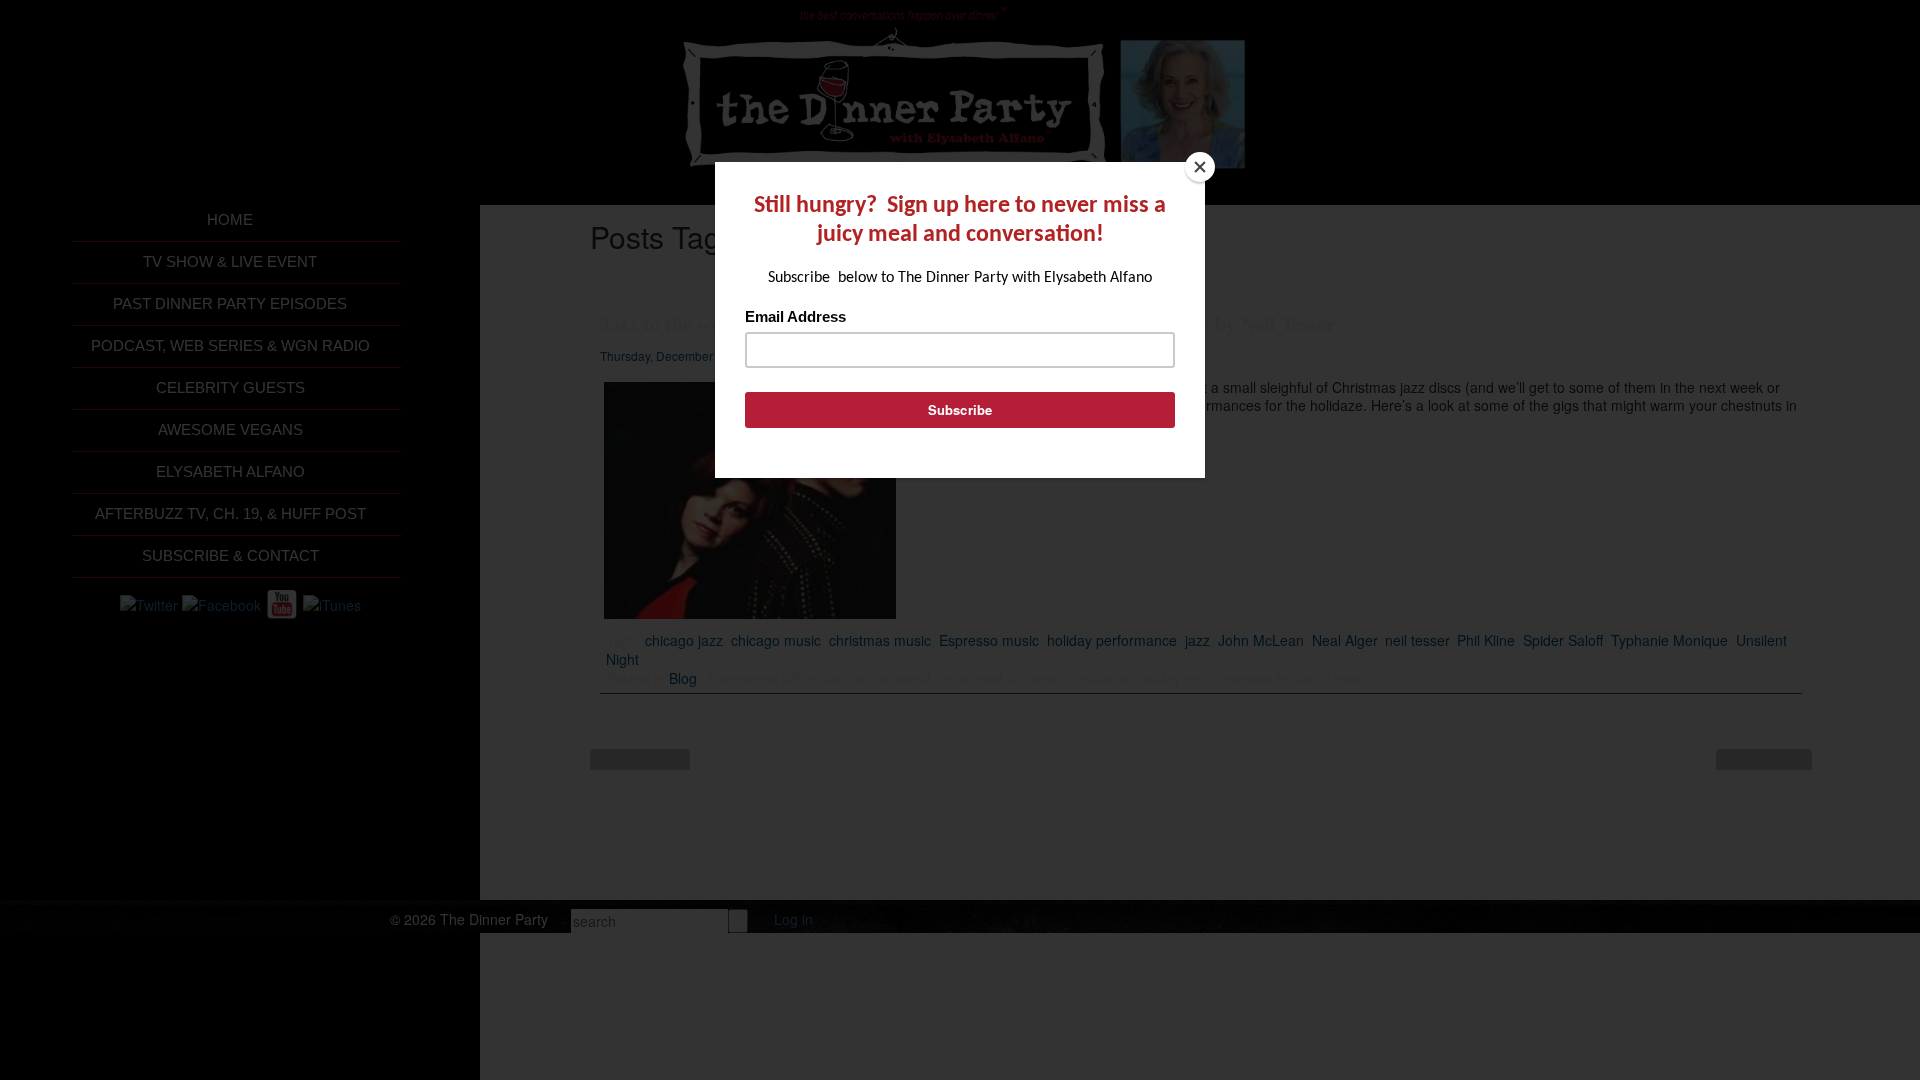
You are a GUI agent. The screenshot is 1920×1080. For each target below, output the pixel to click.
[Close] (1200, 167)
